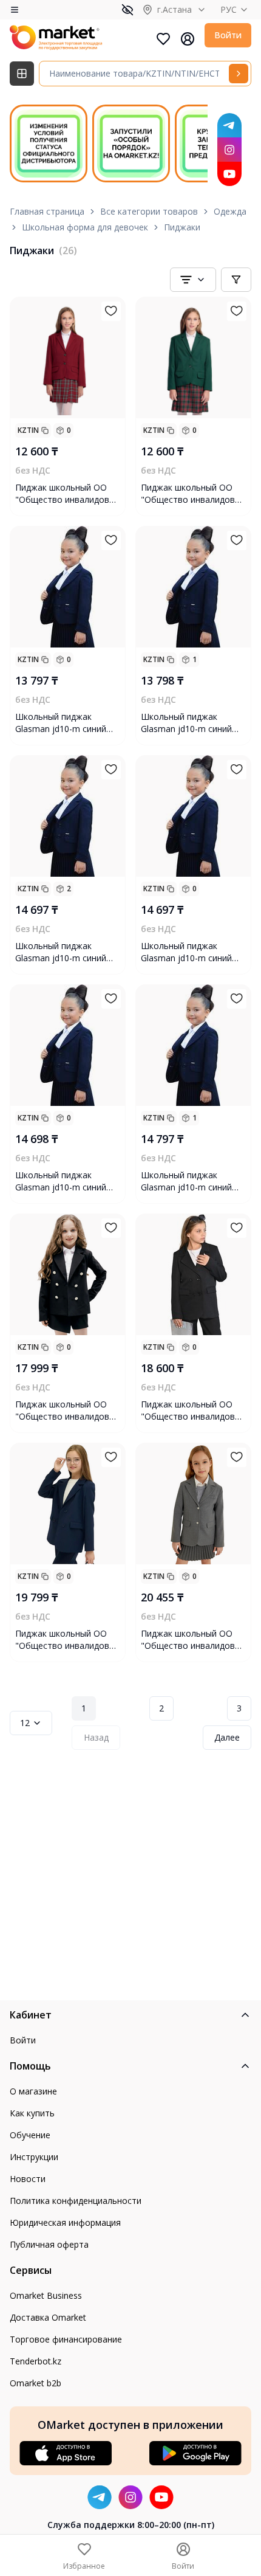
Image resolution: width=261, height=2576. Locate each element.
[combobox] (193, 280)
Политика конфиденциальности (76, 2201)
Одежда (230, 211)
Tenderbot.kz (36, 2361)
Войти (228, 35)
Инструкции (34, 2157)
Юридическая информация (65, 2222)
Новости (28, 2179)
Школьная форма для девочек (85, 227)
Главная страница (47, 211)
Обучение (30, 2135)
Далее (227, 1737)
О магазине (33, 2091)
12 (25, 1723)
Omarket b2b (36, 2383)
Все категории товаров (149, 211)
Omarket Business (46, 2295)
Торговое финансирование (66, 2339)
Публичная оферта (49, 2244)
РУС (229, 9)
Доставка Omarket (48, 2317)
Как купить (32, 2113)
